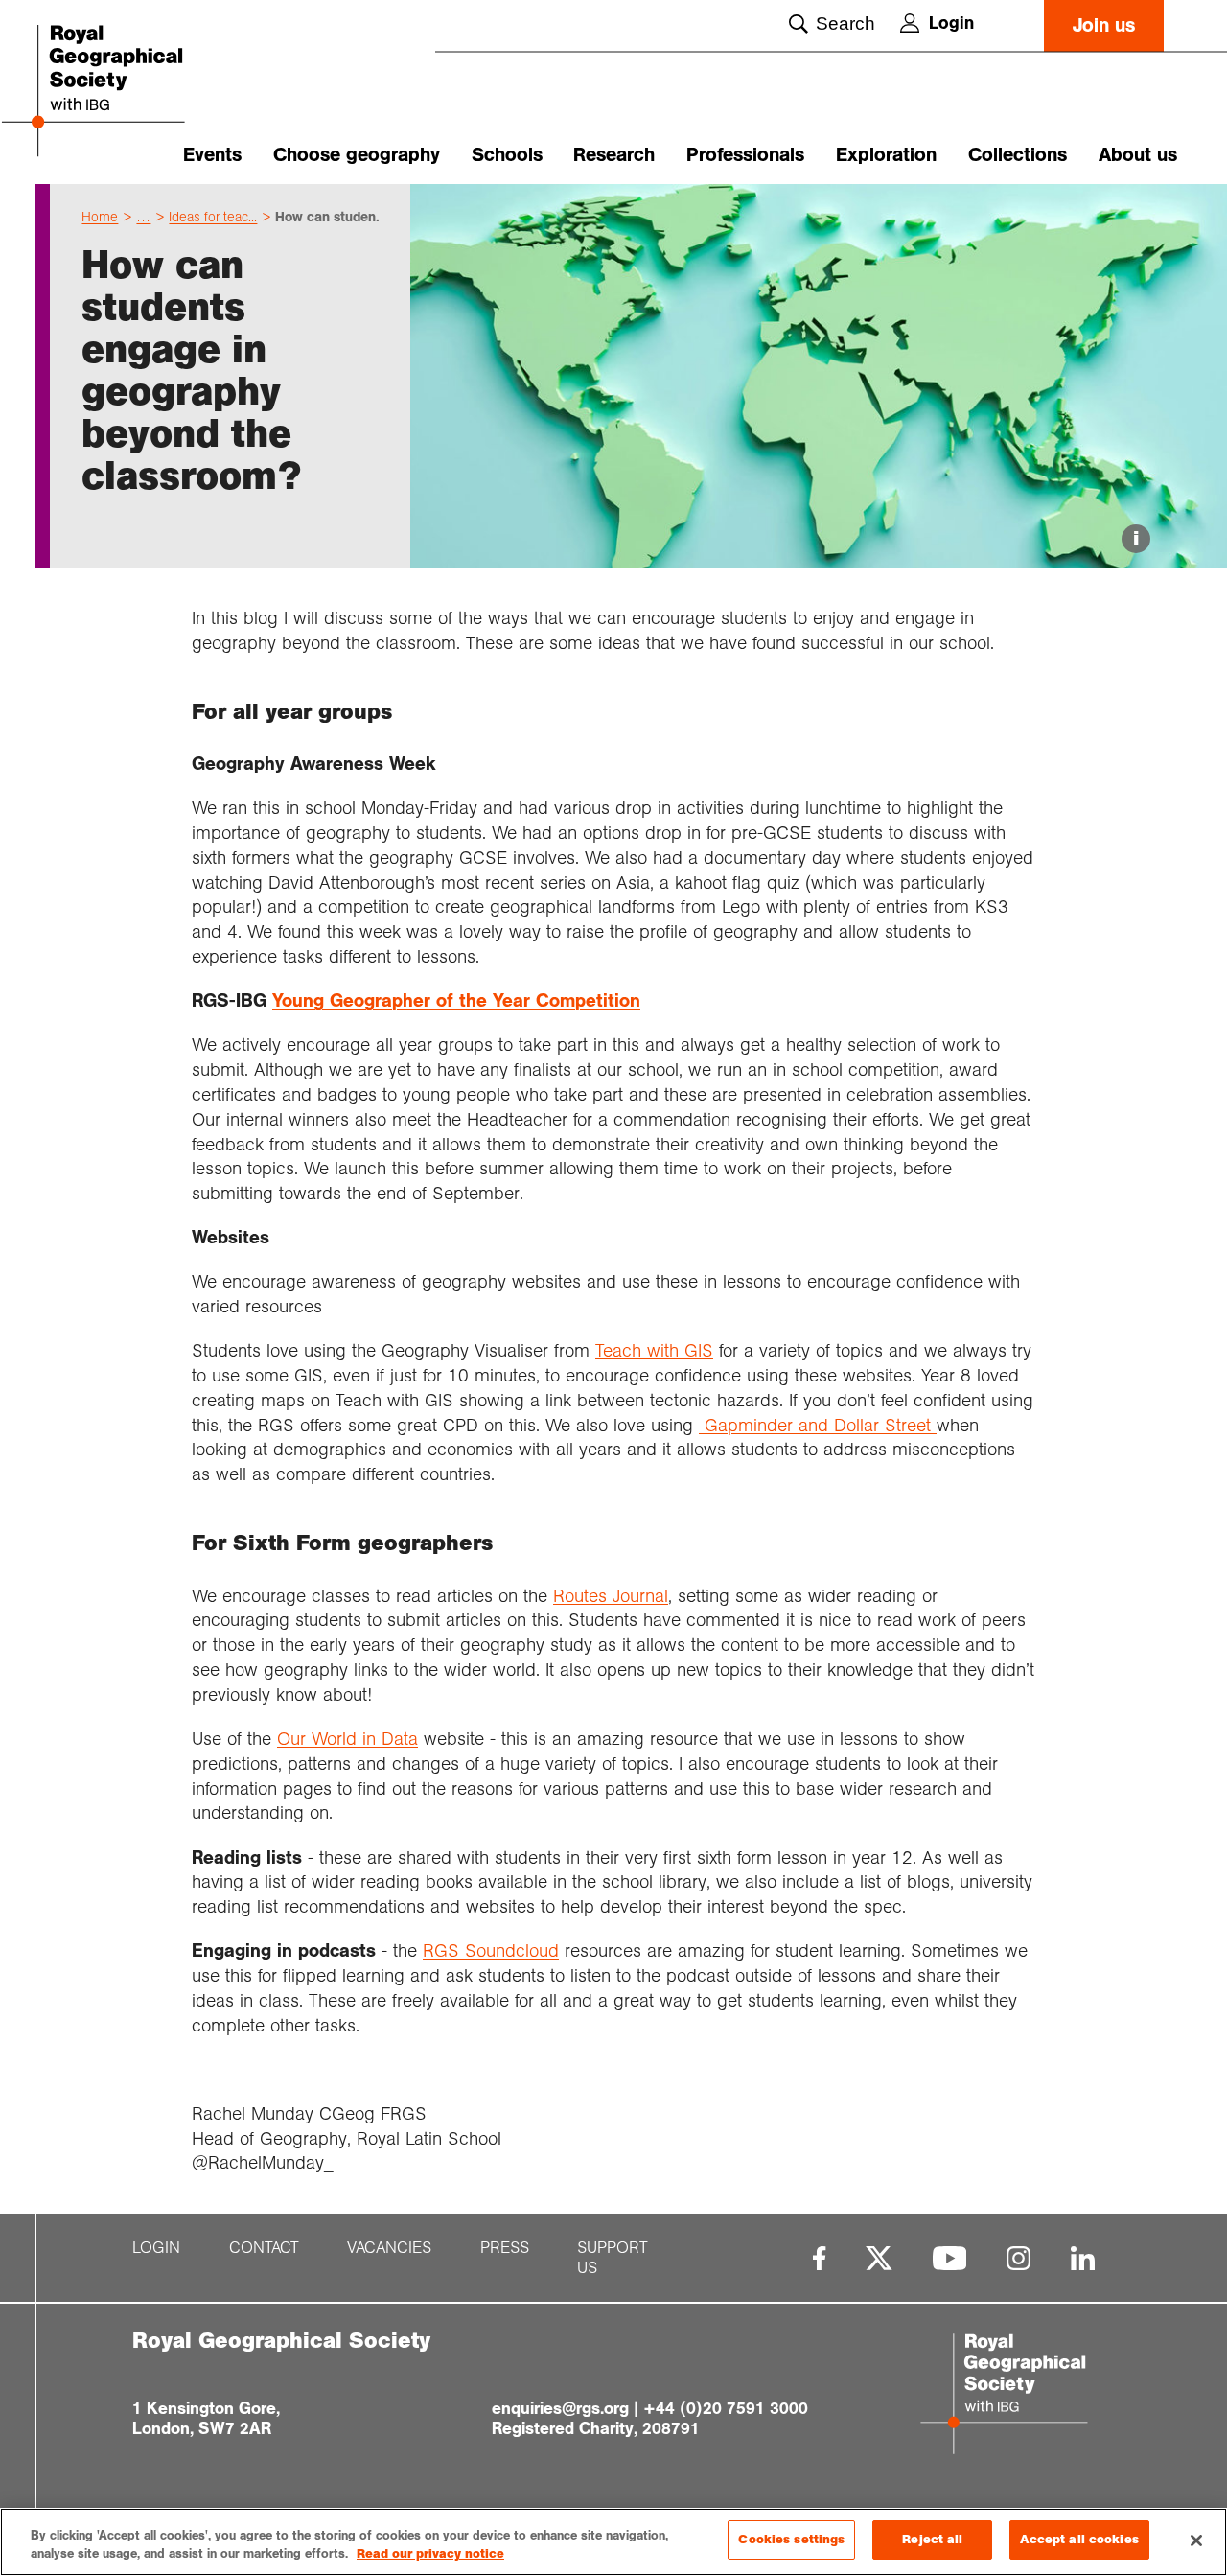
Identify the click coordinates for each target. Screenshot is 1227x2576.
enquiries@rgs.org (560, 2408)
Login (951, 23)
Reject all (932, 2540)
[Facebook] (819, 2258)
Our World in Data (347, 1739)
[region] (613, 2542)
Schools (507, 155)
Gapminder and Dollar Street (818, 1425)
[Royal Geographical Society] (125, 93)
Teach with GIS (654, 1350)
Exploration (886, 155)
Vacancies (389, 2248)
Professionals (745, 155)
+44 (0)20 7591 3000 (726, 2408)
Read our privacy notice (430, 2555)
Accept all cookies (1079, 2540)
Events (212, 155)
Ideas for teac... (213, 217)
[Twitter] (879, 2258)
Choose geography (357, 155)
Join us (1104, 25)
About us (1138, 155)
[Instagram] (1019, 2258)
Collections (1018, 155)
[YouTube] (950, 2258)
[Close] (1196, 2541)
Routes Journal (611, 1596)
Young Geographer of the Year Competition (456, 1000)
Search (845, 23)
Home (100, 217)
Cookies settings (791, 2540)
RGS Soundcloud (491, 1950)
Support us (613, 2258)
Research (614, 155)
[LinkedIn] (1083, 2258)
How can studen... (331, 217)
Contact (264, 2248)
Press (505, 2248)
